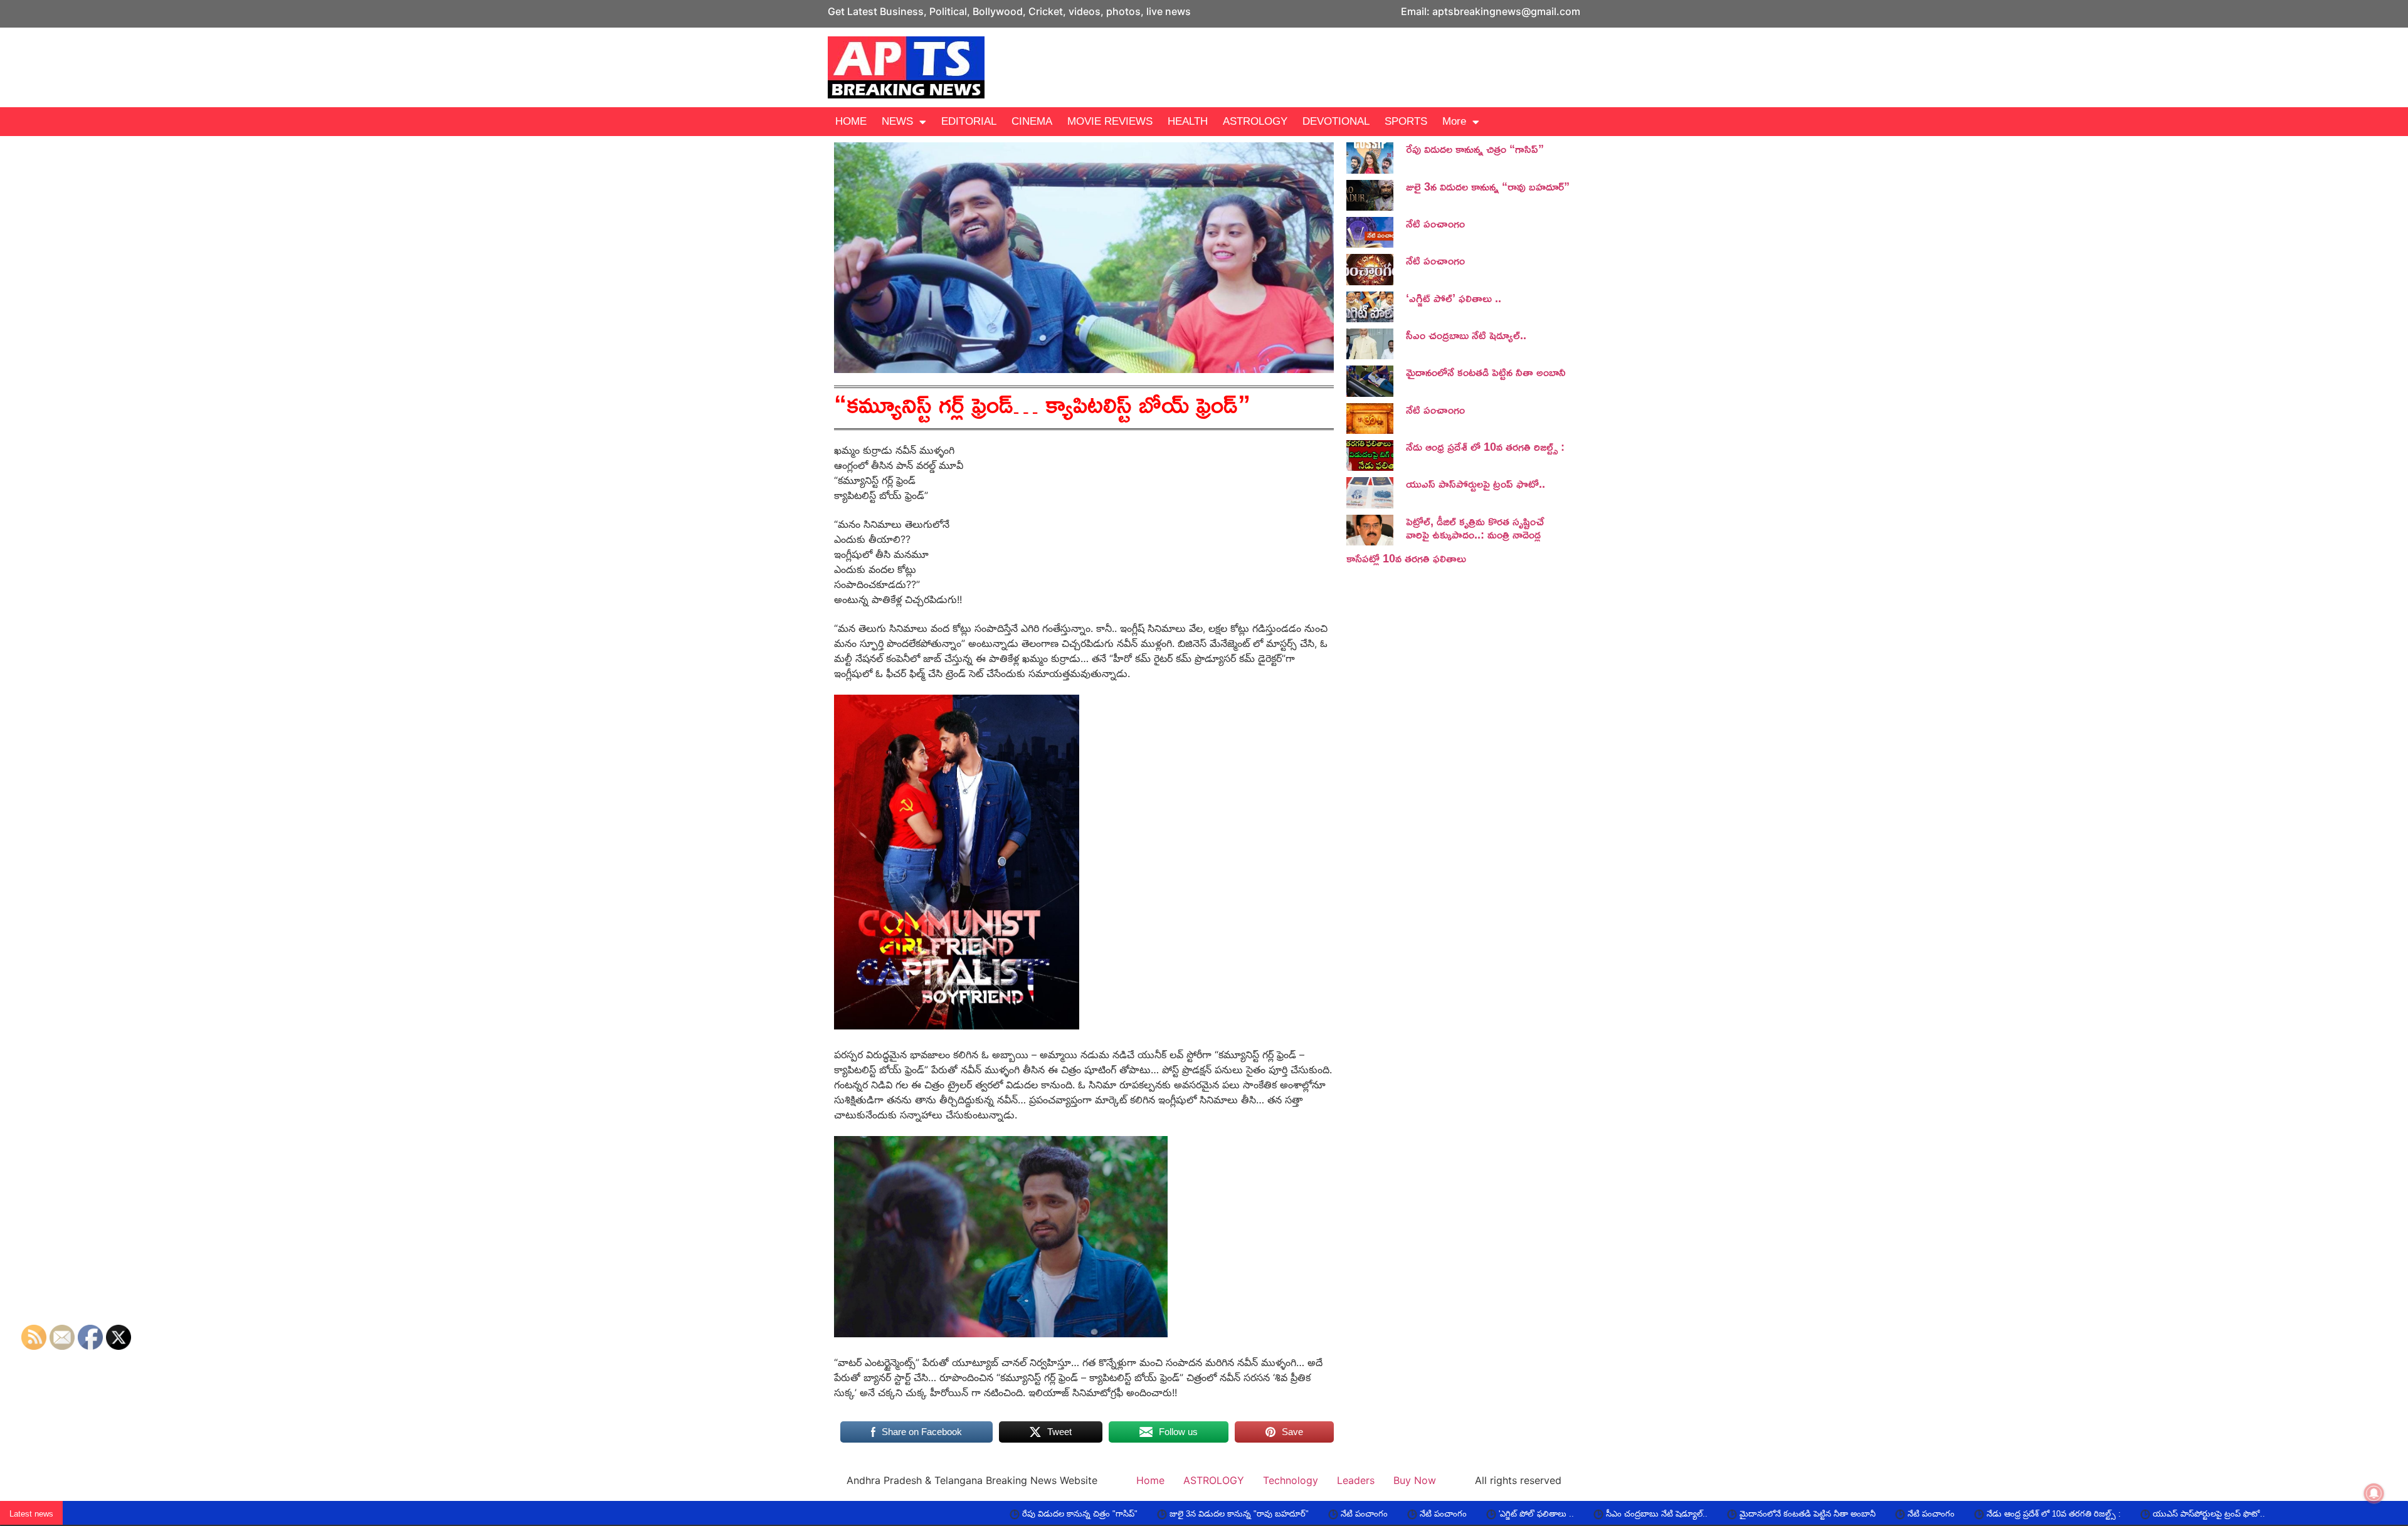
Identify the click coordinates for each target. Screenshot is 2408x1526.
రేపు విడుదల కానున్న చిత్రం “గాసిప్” (1475, 149)
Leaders (1356, 1480)
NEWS (897, 121)
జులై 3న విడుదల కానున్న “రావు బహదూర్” (1488, 186)
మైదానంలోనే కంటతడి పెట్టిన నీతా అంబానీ (1486, 372)
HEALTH (1188, 121)
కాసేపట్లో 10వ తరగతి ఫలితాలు (1406, 558)
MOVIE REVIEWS (1110, 121)
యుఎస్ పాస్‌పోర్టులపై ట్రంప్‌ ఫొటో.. (1476, 483)
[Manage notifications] (2374, 1493)
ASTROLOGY (1255, 121)
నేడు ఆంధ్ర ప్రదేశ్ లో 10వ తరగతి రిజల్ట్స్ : (1485, 446)
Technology (1291, 1480)
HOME (851, 121)
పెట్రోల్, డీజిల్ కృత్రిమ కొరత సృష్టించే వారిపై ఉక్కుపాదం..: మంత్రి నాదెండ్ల (1475, 528)
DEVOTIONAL (1336, 121)
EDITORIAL (969, 121)
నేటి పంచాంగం (1435, 223)
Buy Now (1415, 1480)
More (1454, 121)
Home (1150, 1480)
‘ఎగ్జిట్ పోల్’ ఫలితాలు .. (1454, 298)
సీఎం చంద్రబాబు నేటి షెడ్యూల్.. (1466, 335)
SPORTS (1406, 121)
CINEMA (1032, 121)
